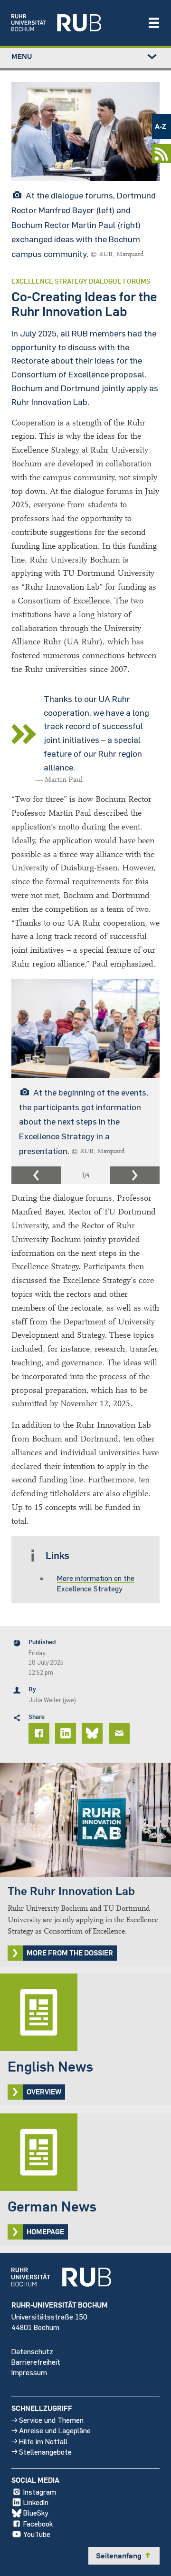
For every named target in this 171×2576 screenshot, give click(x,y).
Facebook (38, 2523)
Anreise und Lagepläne (55, 2430)
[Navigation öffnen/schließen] (154, 23)
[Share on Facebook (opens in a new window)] (40, 1733)
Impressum (29, 2372)
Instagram (40, 2492)
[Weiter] (135, 1175)
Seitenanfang (124, 2556)
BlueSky (36, 2512)
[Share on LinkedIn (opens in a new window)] (67, 1733)
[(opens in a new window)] (75, 23)
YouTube (37, 2534)
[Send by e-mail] (121, 1733)
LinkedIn (36, 2502)
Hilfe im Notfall (43, 2441)
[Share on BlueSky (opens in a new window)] (94, 1733)
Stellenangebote (45, 2452)
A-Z (161, 126)
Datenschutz (32, 2351)
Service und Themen (51, 2420)
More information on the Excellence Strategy (96, 1583)
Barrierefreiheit (36, 2362)
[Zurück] (36, 1175)
